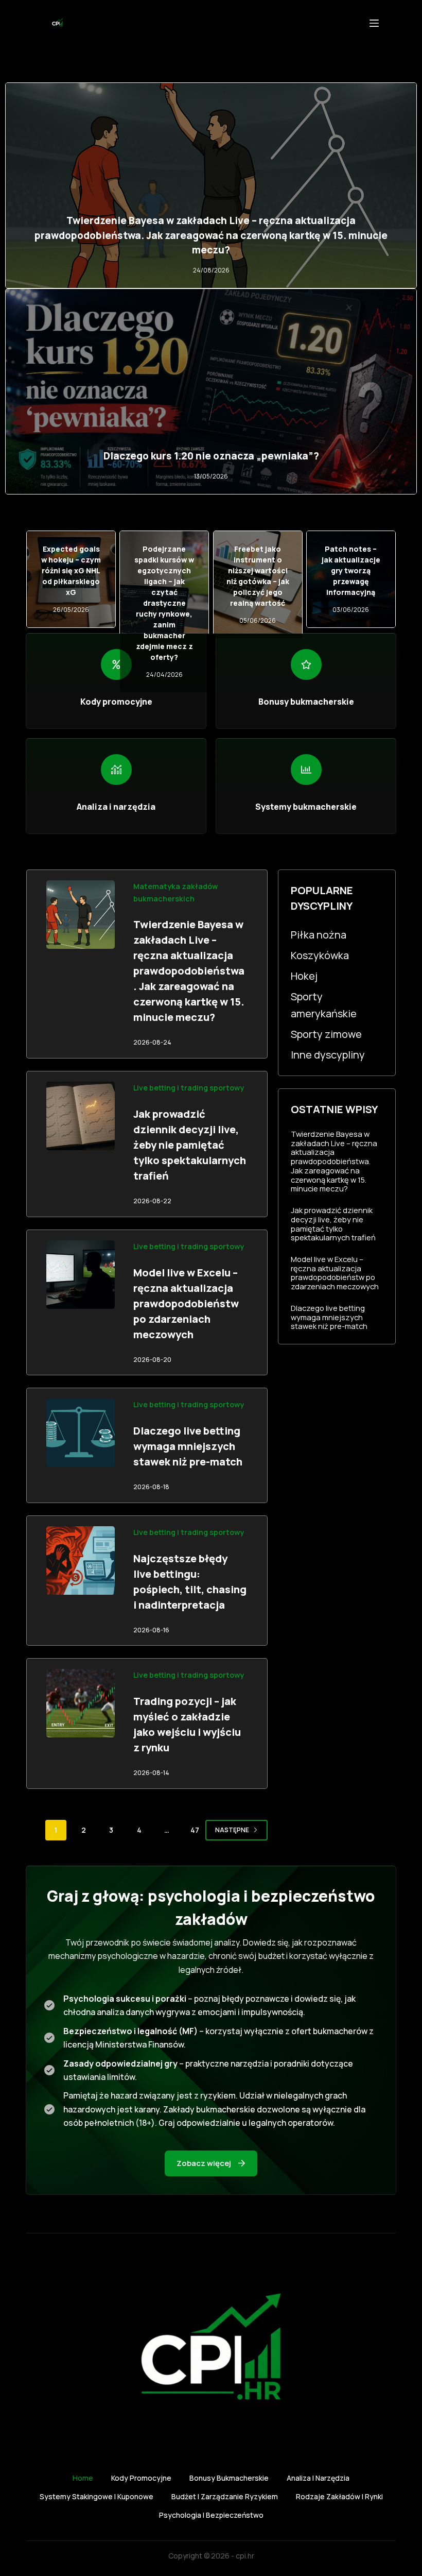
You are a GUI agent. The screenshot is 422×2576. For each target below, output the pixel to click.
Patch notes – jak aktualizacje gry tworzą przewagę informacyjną (351, 570)
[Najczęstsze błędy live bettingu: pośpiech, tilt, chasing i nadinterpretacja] (81, 1560)
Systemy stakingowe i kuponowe (96, 2497)
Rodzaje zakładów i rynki (339, 2497)
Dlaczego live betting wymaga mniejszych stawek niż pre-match (188, 1446)
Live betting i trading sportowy (189, 1088)
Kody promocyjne (141, 2478)
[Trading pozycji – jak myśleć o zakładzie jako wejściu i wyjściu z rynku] (81, 1703)
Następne (232, 1830)
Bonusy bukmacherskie (229, 2478)
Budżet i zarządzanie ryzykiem (225, 2497)
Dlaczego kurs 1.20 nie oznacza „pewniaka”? (211, 456)
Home (83, 2478)
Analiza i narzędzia (318, 2478)
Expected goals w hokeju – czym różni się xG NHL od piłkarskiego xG (71, 570)
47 (195, 1830)
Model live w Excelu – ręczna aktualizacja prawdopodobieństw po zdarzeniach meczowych (186, 1303)
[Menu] (374, 23)
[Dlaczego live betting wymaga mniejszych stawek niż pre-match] (81, 1433)
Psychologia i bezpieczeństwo (211, 2515)
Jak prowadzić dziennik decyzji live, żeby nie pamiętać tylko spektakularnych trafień (190, 1145)
